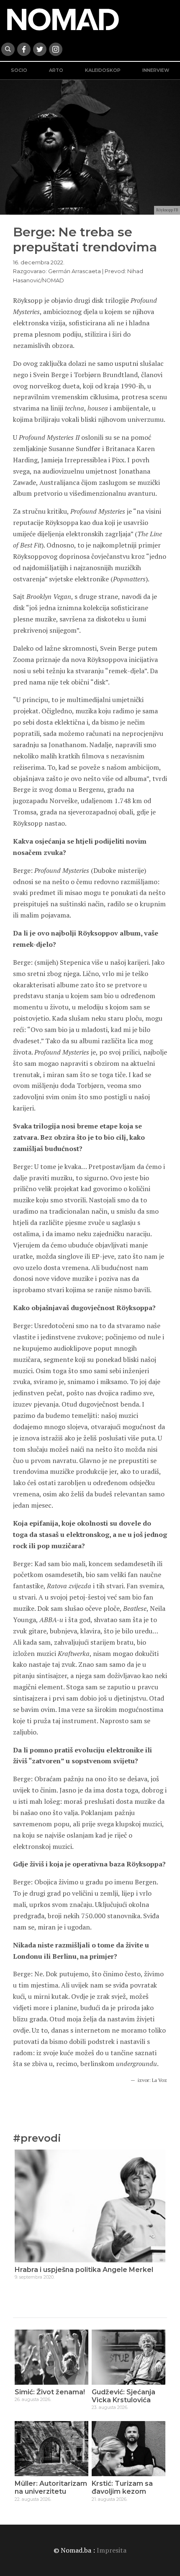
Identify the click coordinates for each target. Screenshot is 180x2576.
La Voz (159, 2080)
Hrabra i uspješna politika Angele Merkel (84, 2270)
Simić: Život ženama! (50, 2392)
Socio (19, 70)
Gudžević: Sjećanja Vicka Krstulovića (123, 2396)
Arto (56, 70)
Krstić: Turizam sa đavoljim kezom (122, 2487)
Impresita (112, 2550)
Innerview (156, 70)
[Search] (8, 49)
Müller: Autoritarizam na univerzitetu (51, 2487)
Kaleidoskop (103, 70)
